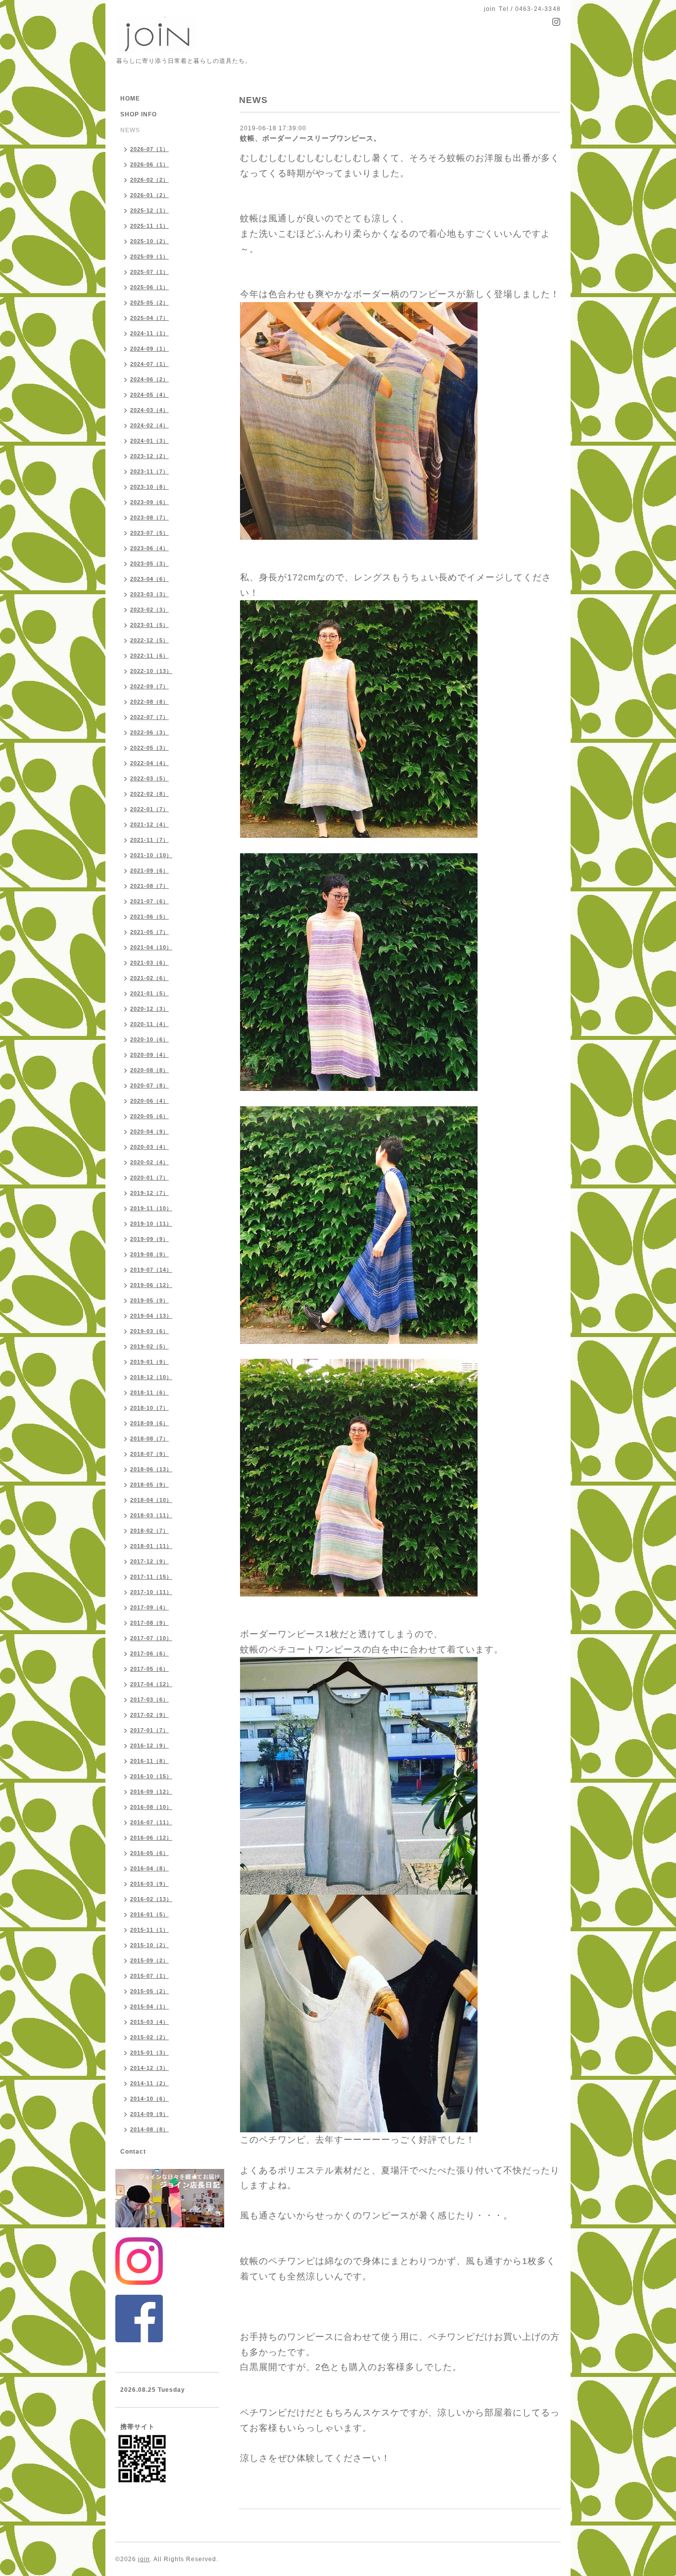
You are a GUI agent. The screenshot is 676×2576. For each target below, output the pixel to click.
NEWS (130, 130)
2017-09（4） (149, 1607)
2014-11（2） (149, 2083)
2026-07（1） (149, 149)
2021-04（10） (151, 947)
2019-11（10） (151, 1208)
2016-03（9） (149, 1884)
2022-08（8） (149, 702)
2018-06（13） (151, 1469)
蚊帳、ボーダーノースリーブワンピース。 (311, 138)
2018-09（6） (149, 1423)
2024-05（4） (149, 395)
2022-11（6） (149, 656)
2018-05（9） (149, 1485)
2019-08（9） (149, 1254)
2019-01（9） (149, 1362)
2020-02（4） (149, 1162)
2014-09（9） (149, 2114)
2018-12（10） (151, 1377)
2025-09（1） (149, 257)
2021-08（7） (149, 886)
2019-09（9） (149, 1239)
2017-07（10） (151, 1638)
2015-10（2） (149, 1945)
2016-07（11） (151, 1822)
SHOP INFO (139, 114)
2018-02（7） (149, 1531)
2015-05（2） (149, 1991)
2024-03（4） (149, 410)
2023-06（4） (149, 548)
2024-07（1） (149, 364)
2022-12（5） (149, 640)
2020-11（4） (149, 1024)
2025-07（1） (149, 272)
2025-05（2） (149, 303)
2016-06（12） (151, 1838)
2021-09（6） (149, 871)
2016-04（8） (149, 1868)
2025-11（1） (149, 226)
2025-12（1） (149, 210)
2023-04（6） (149, 579)
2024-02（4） (149, 425)
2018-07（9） (149, 1454)
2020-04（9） (149, 1132)
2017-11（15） (151, 1577)
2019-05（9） (149, 1300)
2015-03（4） (149, 2022)
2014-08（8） (149, 2129)
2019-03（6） (149, 1331)
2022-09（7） (149, 686)
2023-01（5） (149, 625)
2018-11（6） (149, 1392)
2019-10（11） (151, 1224)
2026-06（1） (149, 164)
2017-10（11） (151, 1592)
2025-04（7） (149, 318)
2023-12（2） (149, 456)
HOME (130, 99)
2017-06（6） (149, 1653)
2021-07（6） (149, 901)
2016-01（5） (149, 1914)
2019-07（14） (151, 1270)
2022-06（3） (149, 732)
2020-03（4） (149, 1147)
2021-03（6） (149, 963)
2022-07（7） (149, 717)
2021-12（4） (149, 824)
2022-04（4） (149, 763)
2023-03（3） (149, 594)
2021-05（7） (149, 932)
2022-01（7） (149, 809)
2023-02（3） (149, 610)
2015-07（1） (149, 1976)
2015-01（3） (149, 2053)
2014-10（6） (149, 2099)
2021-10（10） (151, 855)
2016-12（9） (149, 1746)
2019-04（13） (151, 1316)
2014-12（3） (149, 2068)
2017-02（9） (149, 1715)
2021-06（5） (149, 917)
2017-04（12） (151, 1684)
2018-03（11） (151, 1515)
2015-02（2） (149, 2037)
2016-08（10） (151, 1807)
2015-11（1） (149, 1930)
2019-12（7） (149, 1193)
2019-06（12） (151, 1285)
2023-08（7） (149, 517)
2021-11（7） (149, 840)
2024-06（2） (149, 379)
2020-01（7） (149, 1178)
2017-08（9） (149, 1623)
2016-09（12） (151, 1792)
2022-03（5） (149, 778)
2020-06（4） (149, 1101)
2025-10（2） (149, 241)
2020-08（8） (149, 1070)
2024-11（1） (149, 333)
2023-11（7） (149, 471)
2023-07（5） (149, 533)
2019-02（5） (149, 1346)
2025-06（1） (149, 287)
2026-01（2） (149, 195)
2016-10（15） (151, 1776)
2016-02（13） (151, 1899)
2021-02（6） (149, 978)
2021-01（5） (149, 993)
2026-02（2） (149, 180)
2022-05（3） (149, 748)
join (144, 2559)
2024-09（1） (149, 349)
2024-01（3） (149, 441)
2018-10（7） (149, 1408)
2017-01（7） (149, 1730)
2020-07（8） (149, 1085)
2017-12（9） (149, 1561)
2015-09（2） (149, 1960)
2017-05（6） (149, 1669)
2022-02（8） (149, 794)
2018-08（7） (149, 1439)
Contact (133, 2152)
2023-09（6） (149, 502)
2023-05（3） (149, 564)
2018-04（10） (151, 1500)
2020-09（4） (149, 1055)
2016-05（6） (149, 1853)
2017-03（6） (149, 1700)
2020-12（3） (149, 1009)
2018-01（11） (151, 1546)
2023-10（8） (149, 487)
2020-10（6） (149, 1039)
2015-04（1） (149, 2007)
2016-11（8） (149, 1761)
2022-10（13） (151, 671)
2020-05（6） (149, 1116)
